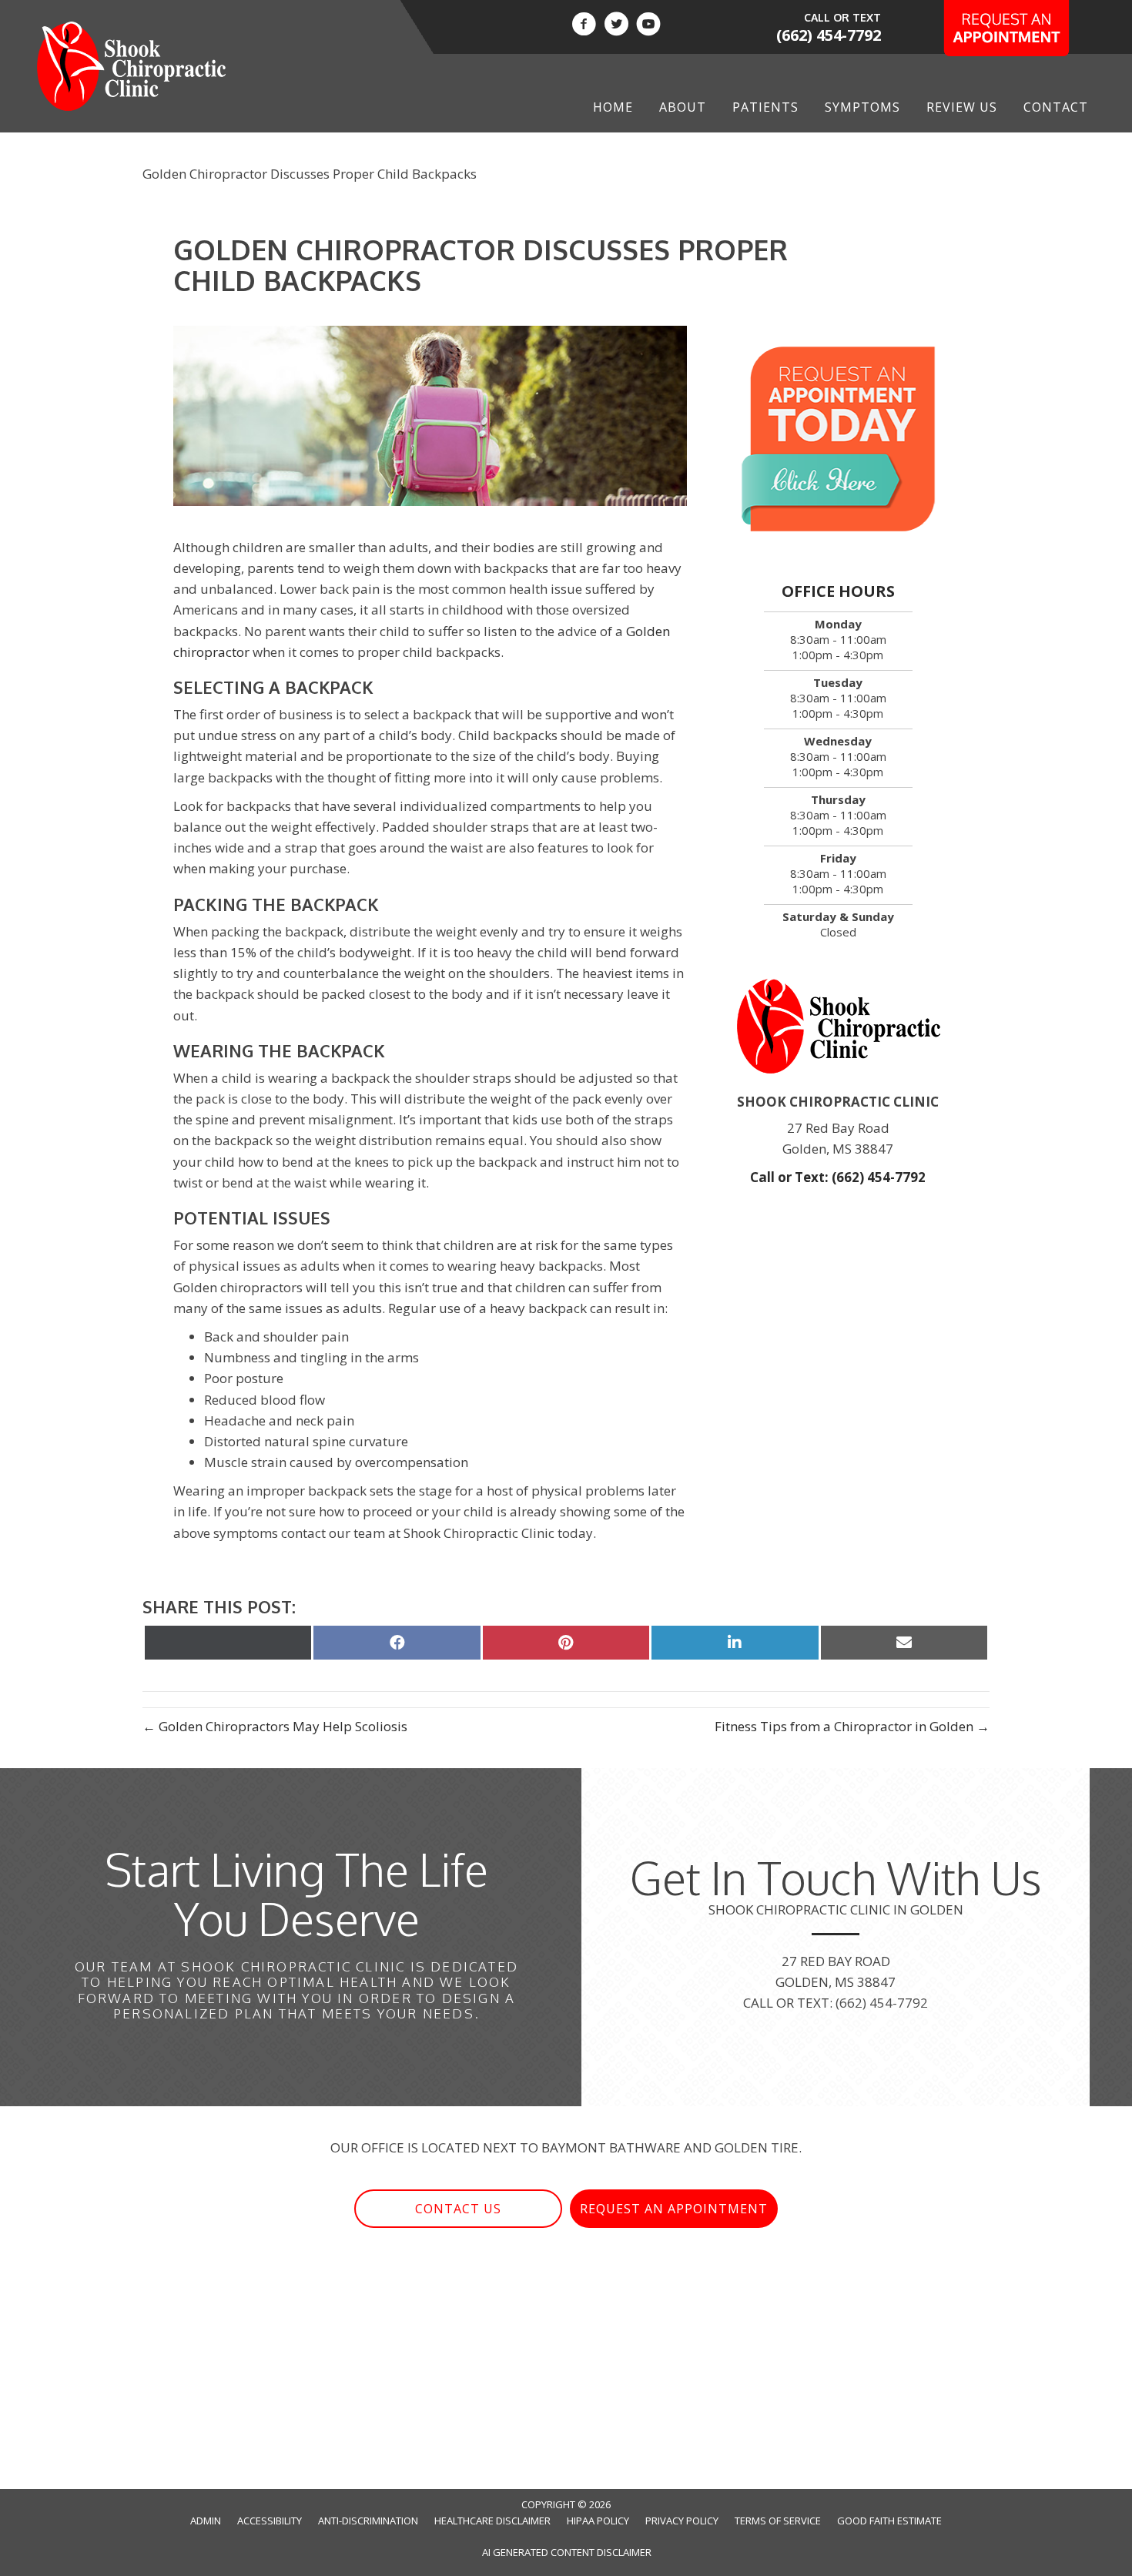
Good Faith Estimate (889, 2521)
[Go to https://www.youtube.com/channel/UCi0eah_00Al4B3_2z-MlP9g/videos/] (648, 26)
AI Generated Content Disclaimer (567, 2552)
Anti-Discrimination (368, 2521)
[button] (458, 2209)
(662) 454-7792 (829, 35)
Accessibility (270, 2521)
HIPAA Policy (598, 2521)
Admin (206, 2521)
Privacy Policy (682, 2521)
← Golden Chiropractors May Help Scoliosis (275, 1726)
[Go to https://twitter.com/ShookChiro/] (616, 26)
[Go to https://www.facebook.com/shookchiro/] (584, 26)
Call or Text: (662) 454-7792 (838, 1177)
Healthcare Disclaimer (492, 2521)
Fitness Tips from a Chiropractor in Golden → (852, 1726)
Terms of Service (778, 2521)
